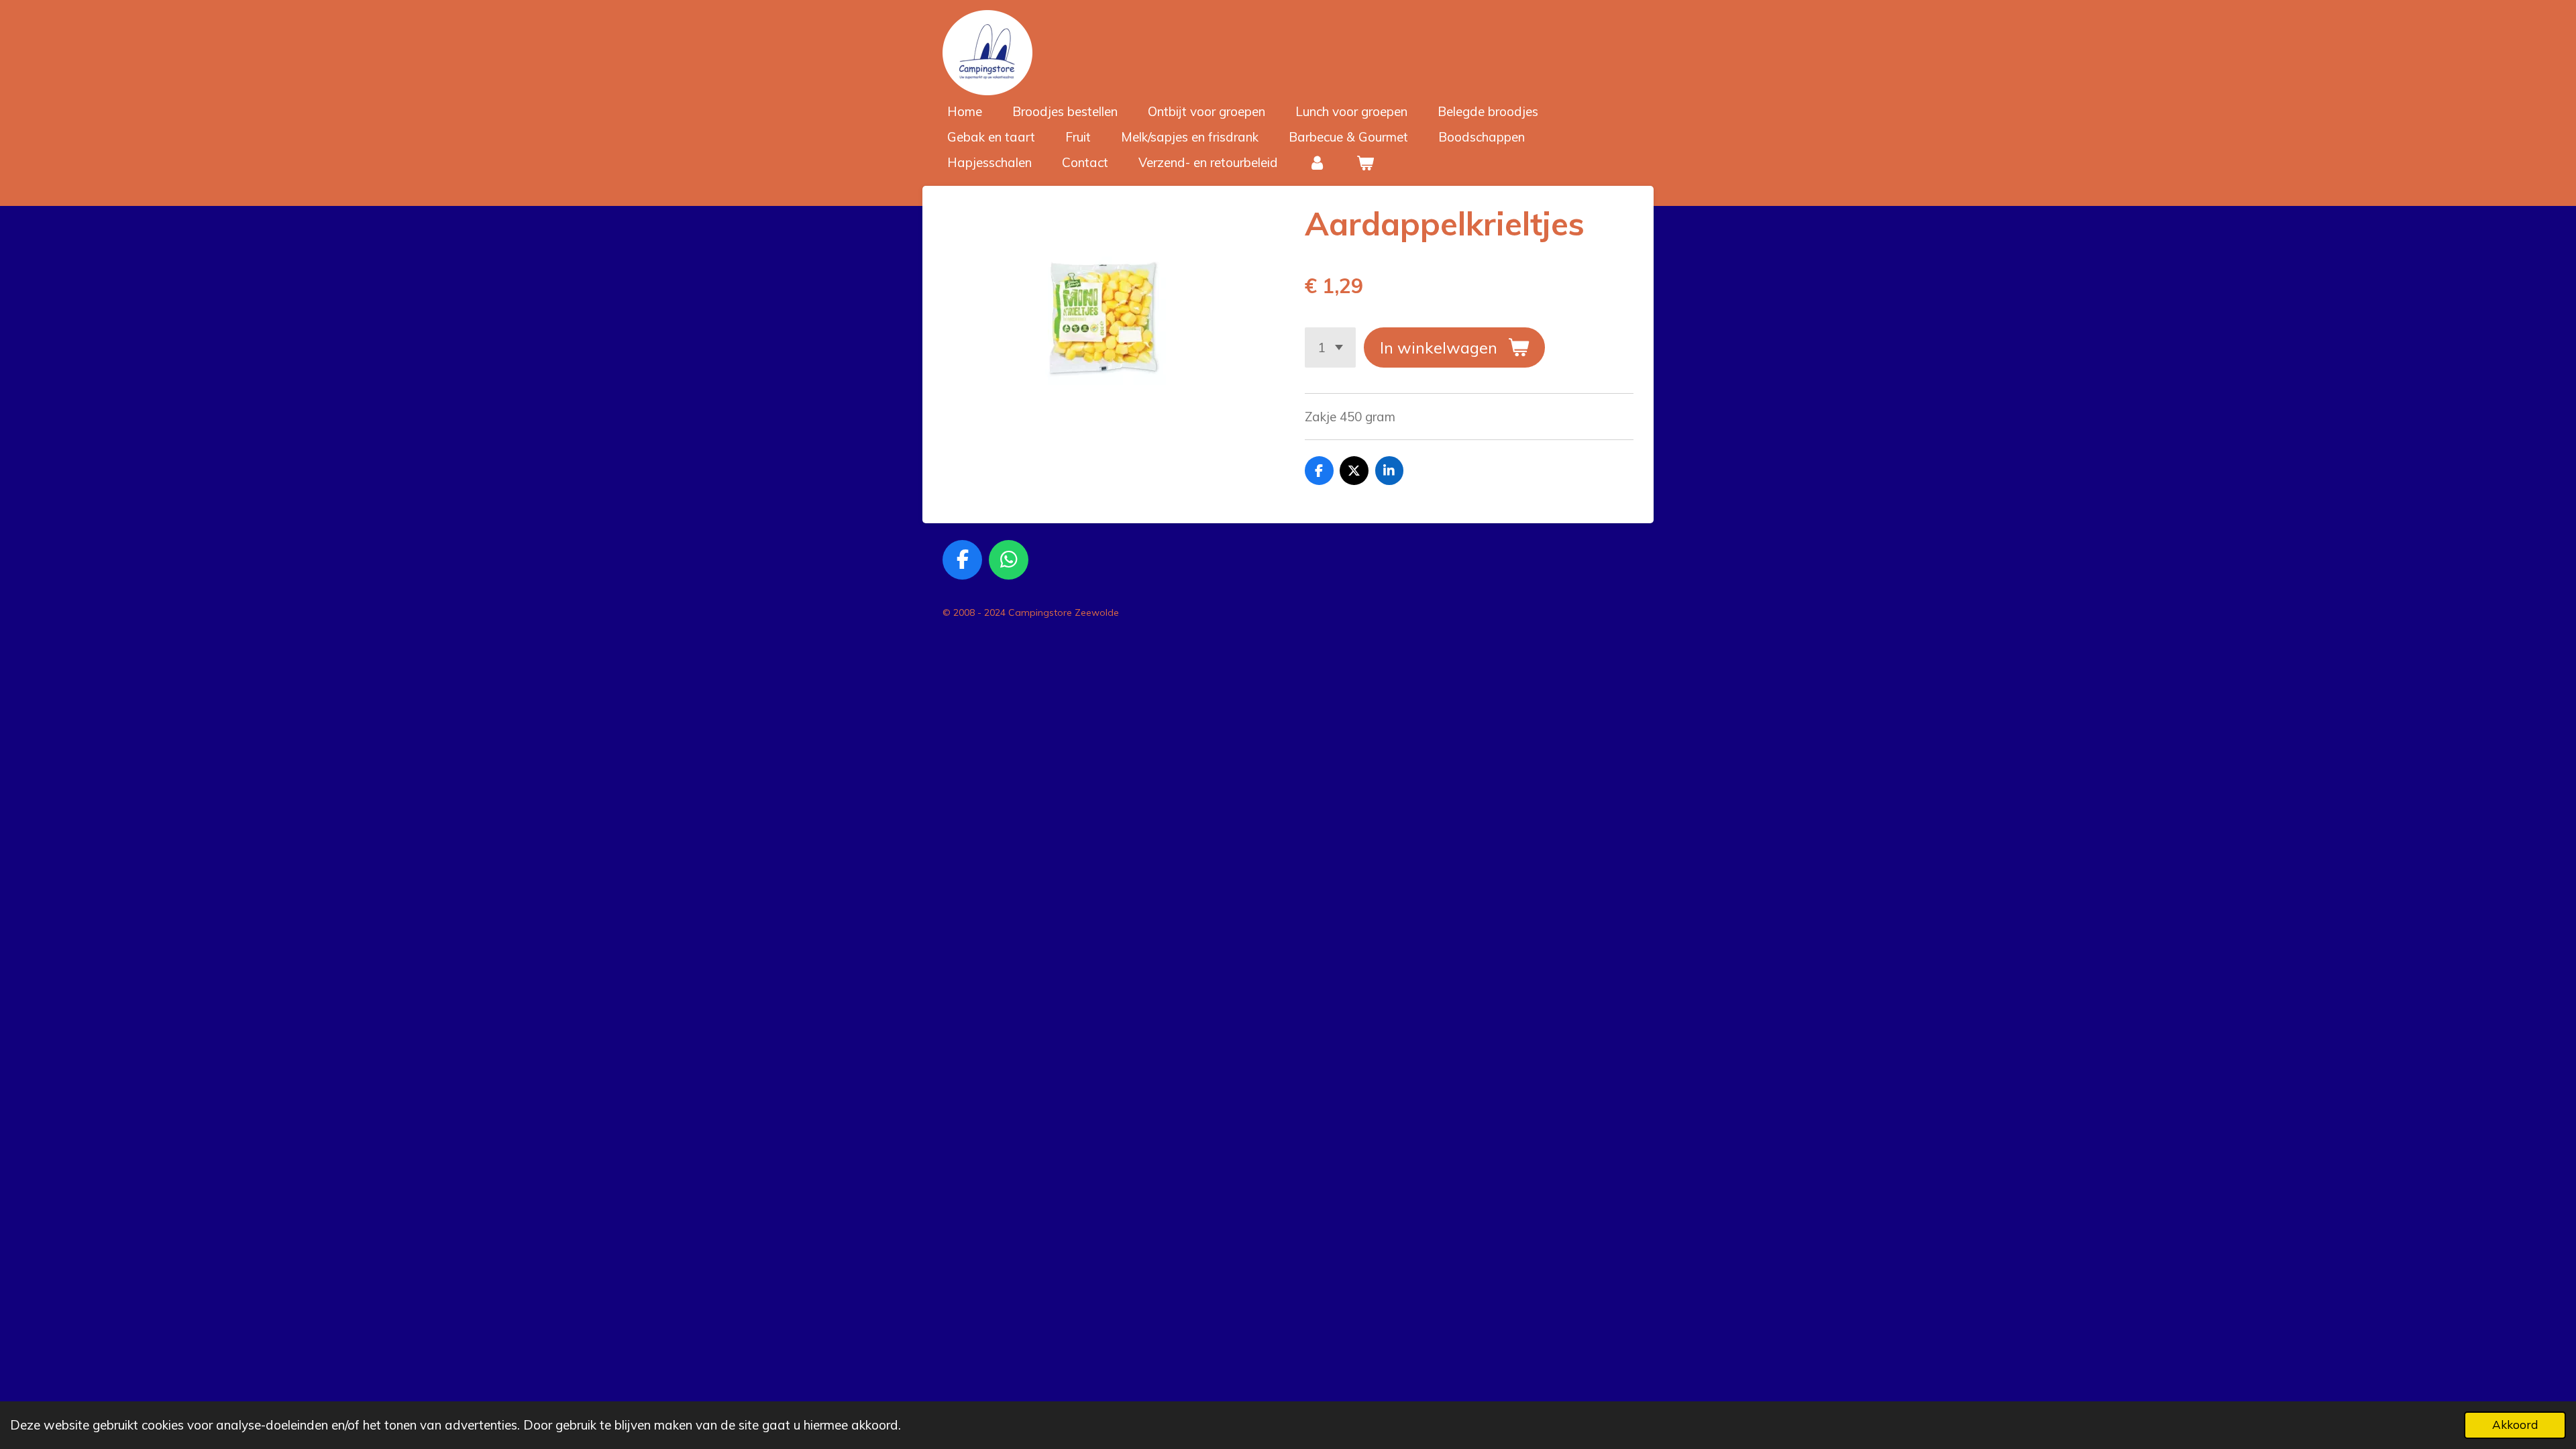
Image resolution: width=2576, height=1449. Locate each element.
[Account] (1317, 163)
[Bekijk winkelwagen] (1365, 163)
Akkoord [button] (2515, 1425)
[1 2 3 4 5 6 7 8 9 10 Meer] (1330, 347)
